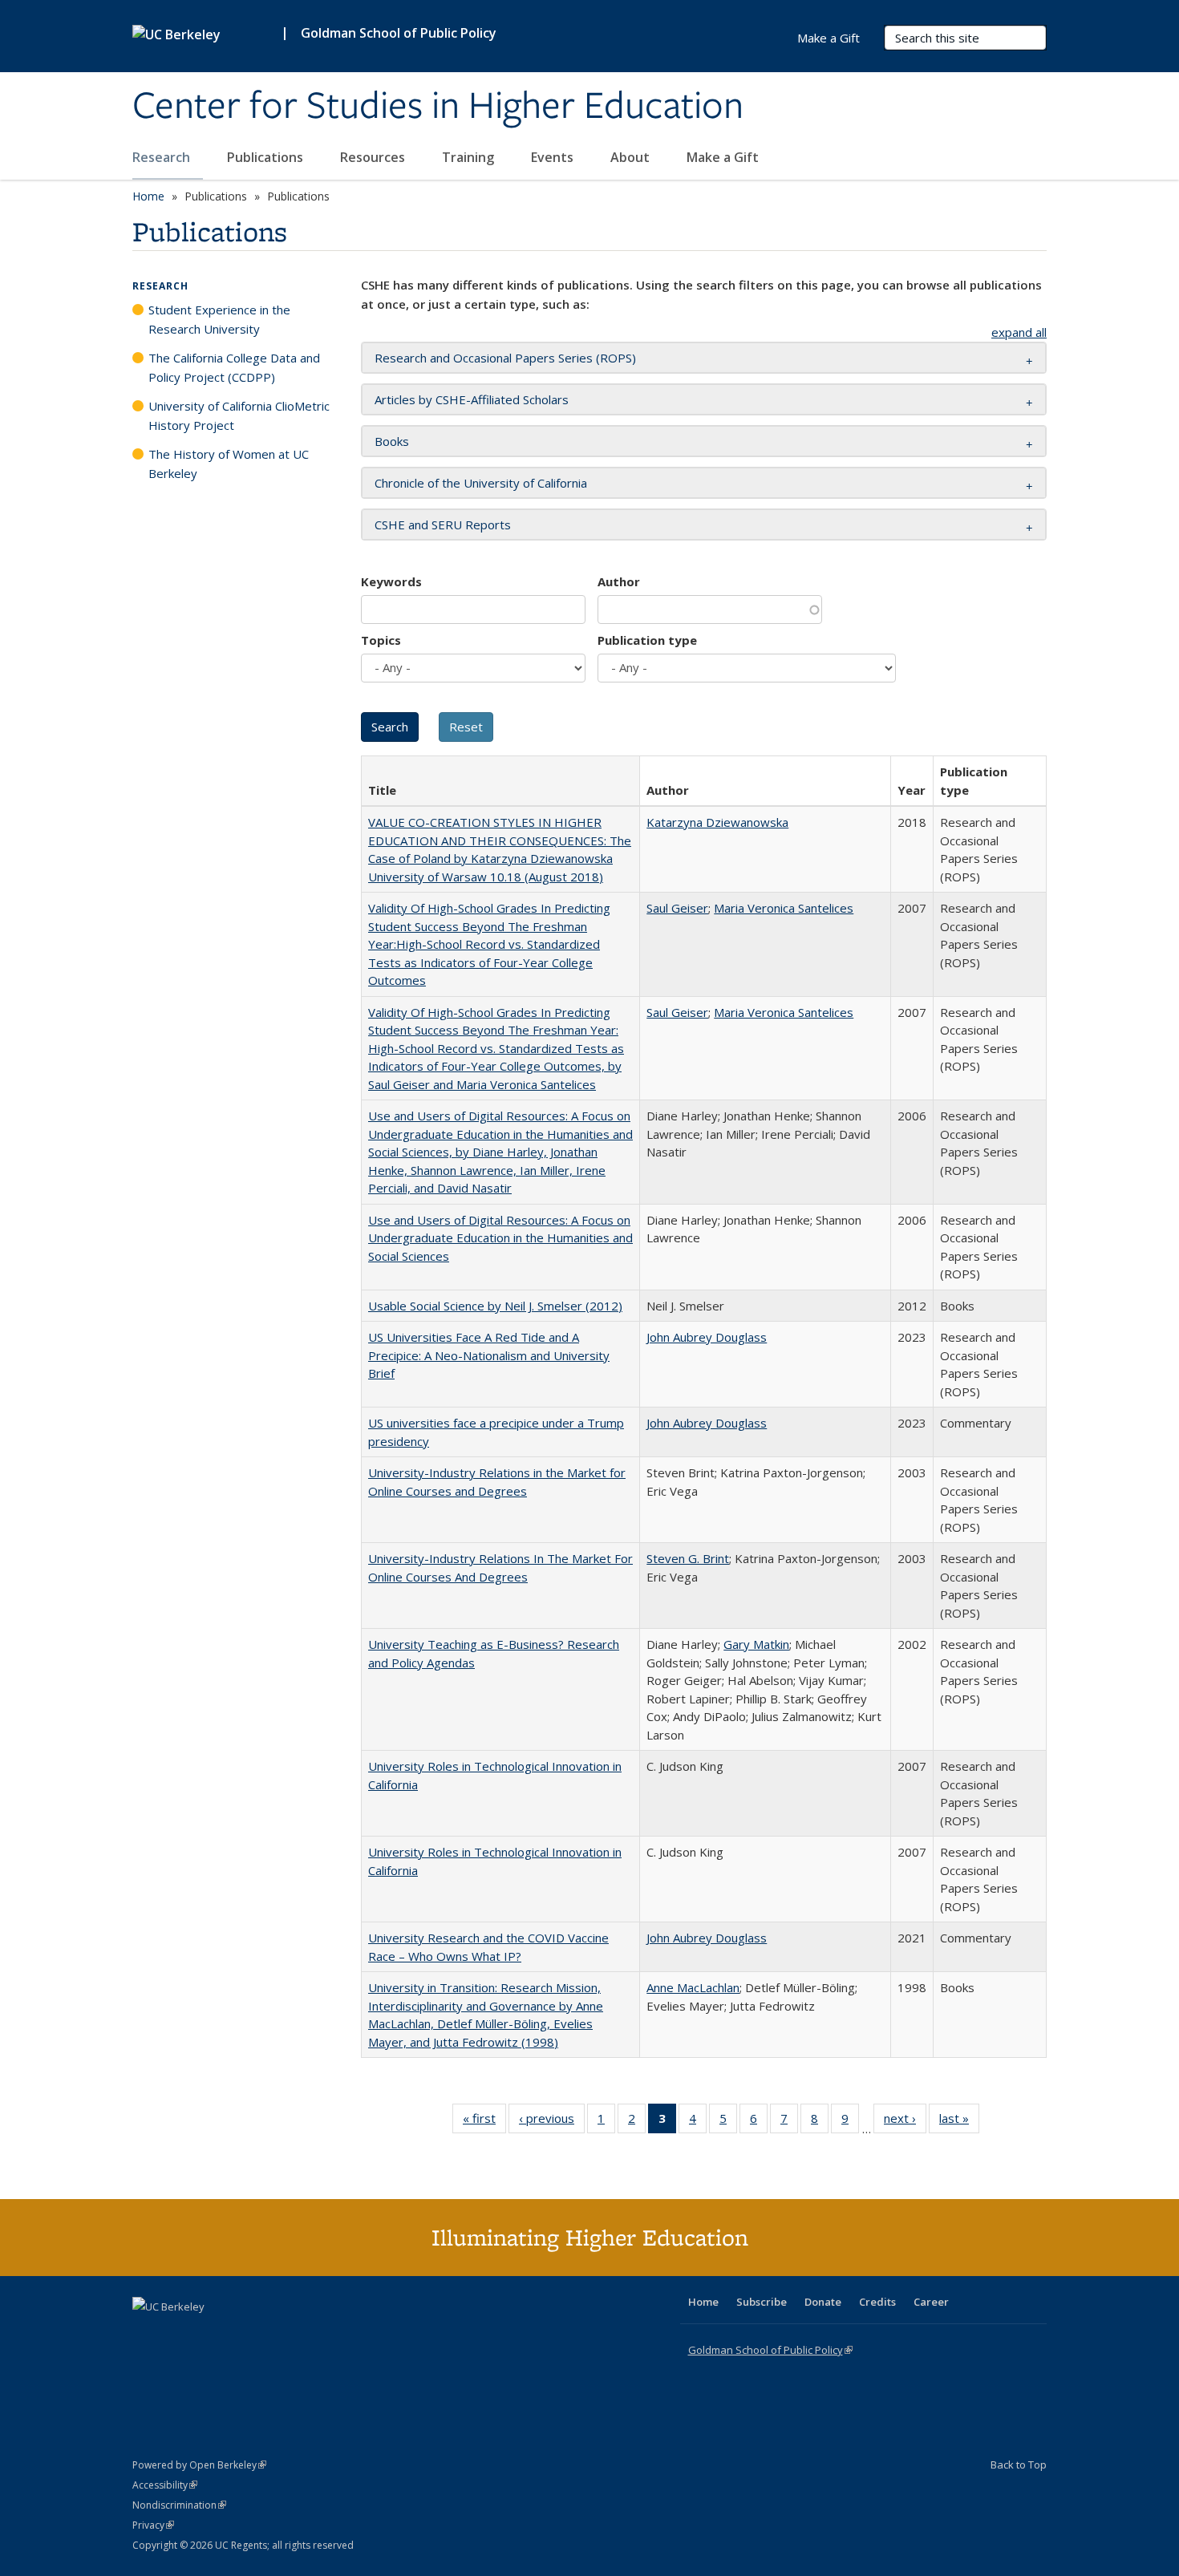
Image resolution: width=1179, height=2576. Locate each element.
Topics (381, 640)
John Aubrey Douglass (707, 1337)
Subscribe (762, 2302)
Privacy (153, 2525)
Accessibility (165, 2485)
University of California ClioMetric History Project (239, 415)
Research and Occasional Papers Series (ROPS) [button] (505, 358)
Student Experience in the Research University (219, 319)
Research (163, 157)
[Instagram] (241, 2334)
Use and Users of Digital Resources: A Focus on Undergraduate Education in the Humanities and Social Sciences (500, 1238)
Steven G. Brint (688, 1558)
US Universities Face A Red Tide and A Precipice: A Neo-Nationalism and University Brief (489, 1355)
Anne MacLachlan (693, 1987)
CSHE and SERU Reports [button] (443, 525)
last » (959, 2122)
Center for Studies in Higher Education (438, 107)
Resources (374, 157)
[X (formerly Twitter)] (147, 2334)
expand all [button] (1019, 332)
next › (905, 2122)
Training (470, 157)
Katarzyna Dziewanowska (717, 822)
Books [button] (392, 441)
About (632, 157)
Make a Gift (723, 157)
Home (148, 196)
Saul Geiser (677, 908)
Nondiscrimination (179, 2505)
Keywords (391, 581)
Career (931, 2302)
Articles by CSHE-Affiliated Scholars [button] (472, 399)
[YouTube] (209, 2334)
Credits (877, 2302)
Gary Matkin (756, 1644)
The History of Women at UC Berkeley (229, 464)
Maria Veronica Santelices (784, 908)
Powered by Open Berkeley (199, 2465)
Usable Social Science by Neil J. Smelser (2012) (495, 1306)
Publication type (647, 640)
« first (484, 2122)
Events (554, 157)
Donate (823, 2302)
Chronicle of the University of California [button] (481, 483)
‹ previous (552, 2122)
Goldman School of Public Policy (399, 33)
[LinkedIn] (178, 2334)
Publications (267, 157)
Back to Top (1019, 2465)
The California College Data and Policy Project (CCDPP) (234, 367)
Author (619, 581)
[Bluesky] (272, 2334)
